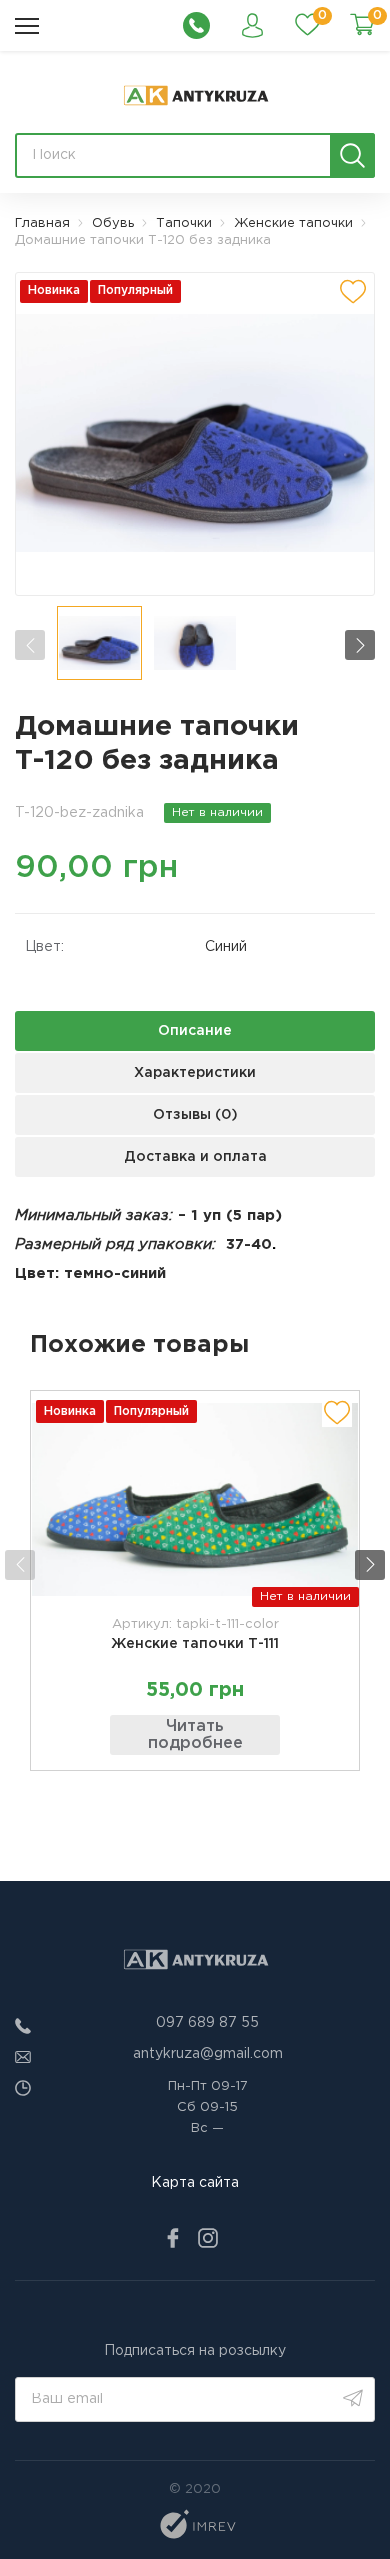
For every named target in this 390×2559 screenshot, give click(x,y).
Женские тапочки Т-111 (195, 1644)
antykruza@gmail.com (208, 2054)
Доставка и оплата (195, 1157)
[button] (360, 645)
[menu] (27, 26)
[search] (352, 155)
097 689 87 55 (207, 2023)
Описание (195, 1031)
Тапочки (184, 223)
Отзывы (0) (195, 1115)
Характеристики (195, 1073)
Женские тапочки (293, 223)
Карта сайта (195, 2183)
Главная (42, 223)
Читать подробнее (195, 1735)
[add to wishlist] (353, 292)
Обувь (113, 223)
